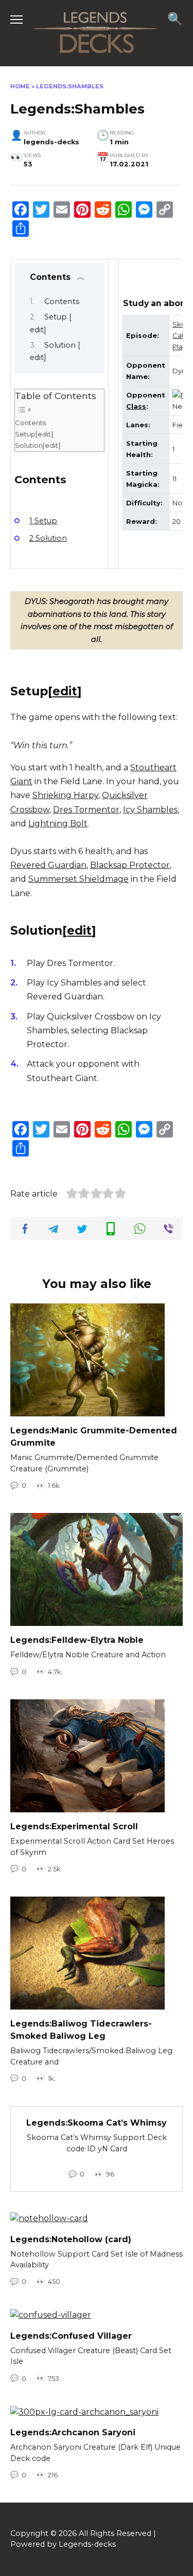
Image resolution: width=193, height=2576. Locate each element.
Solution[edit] (38, 445)
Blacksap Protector (130, 865)
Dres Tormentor (86, 810)
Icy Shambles (150, 810)
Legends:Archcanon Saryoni (73, 2432)
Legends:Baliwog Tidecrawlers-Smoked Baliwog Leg (81, 2030)
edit (65, 691)
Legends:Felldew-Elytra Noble (77, 1640)
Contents (62, 301)
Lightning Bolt (58, 823)
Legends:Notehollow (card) (71, 2239)
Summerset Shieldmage (78, 879)
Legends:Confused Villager (71, 2335)
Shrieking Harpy (65, 795)
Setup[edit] (34, 434)
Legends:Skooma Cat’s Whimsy (97, 2123)
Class (136, 406)
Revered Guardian (48, 865)
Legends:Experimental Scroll (74, 1826)
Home (20, 86)
